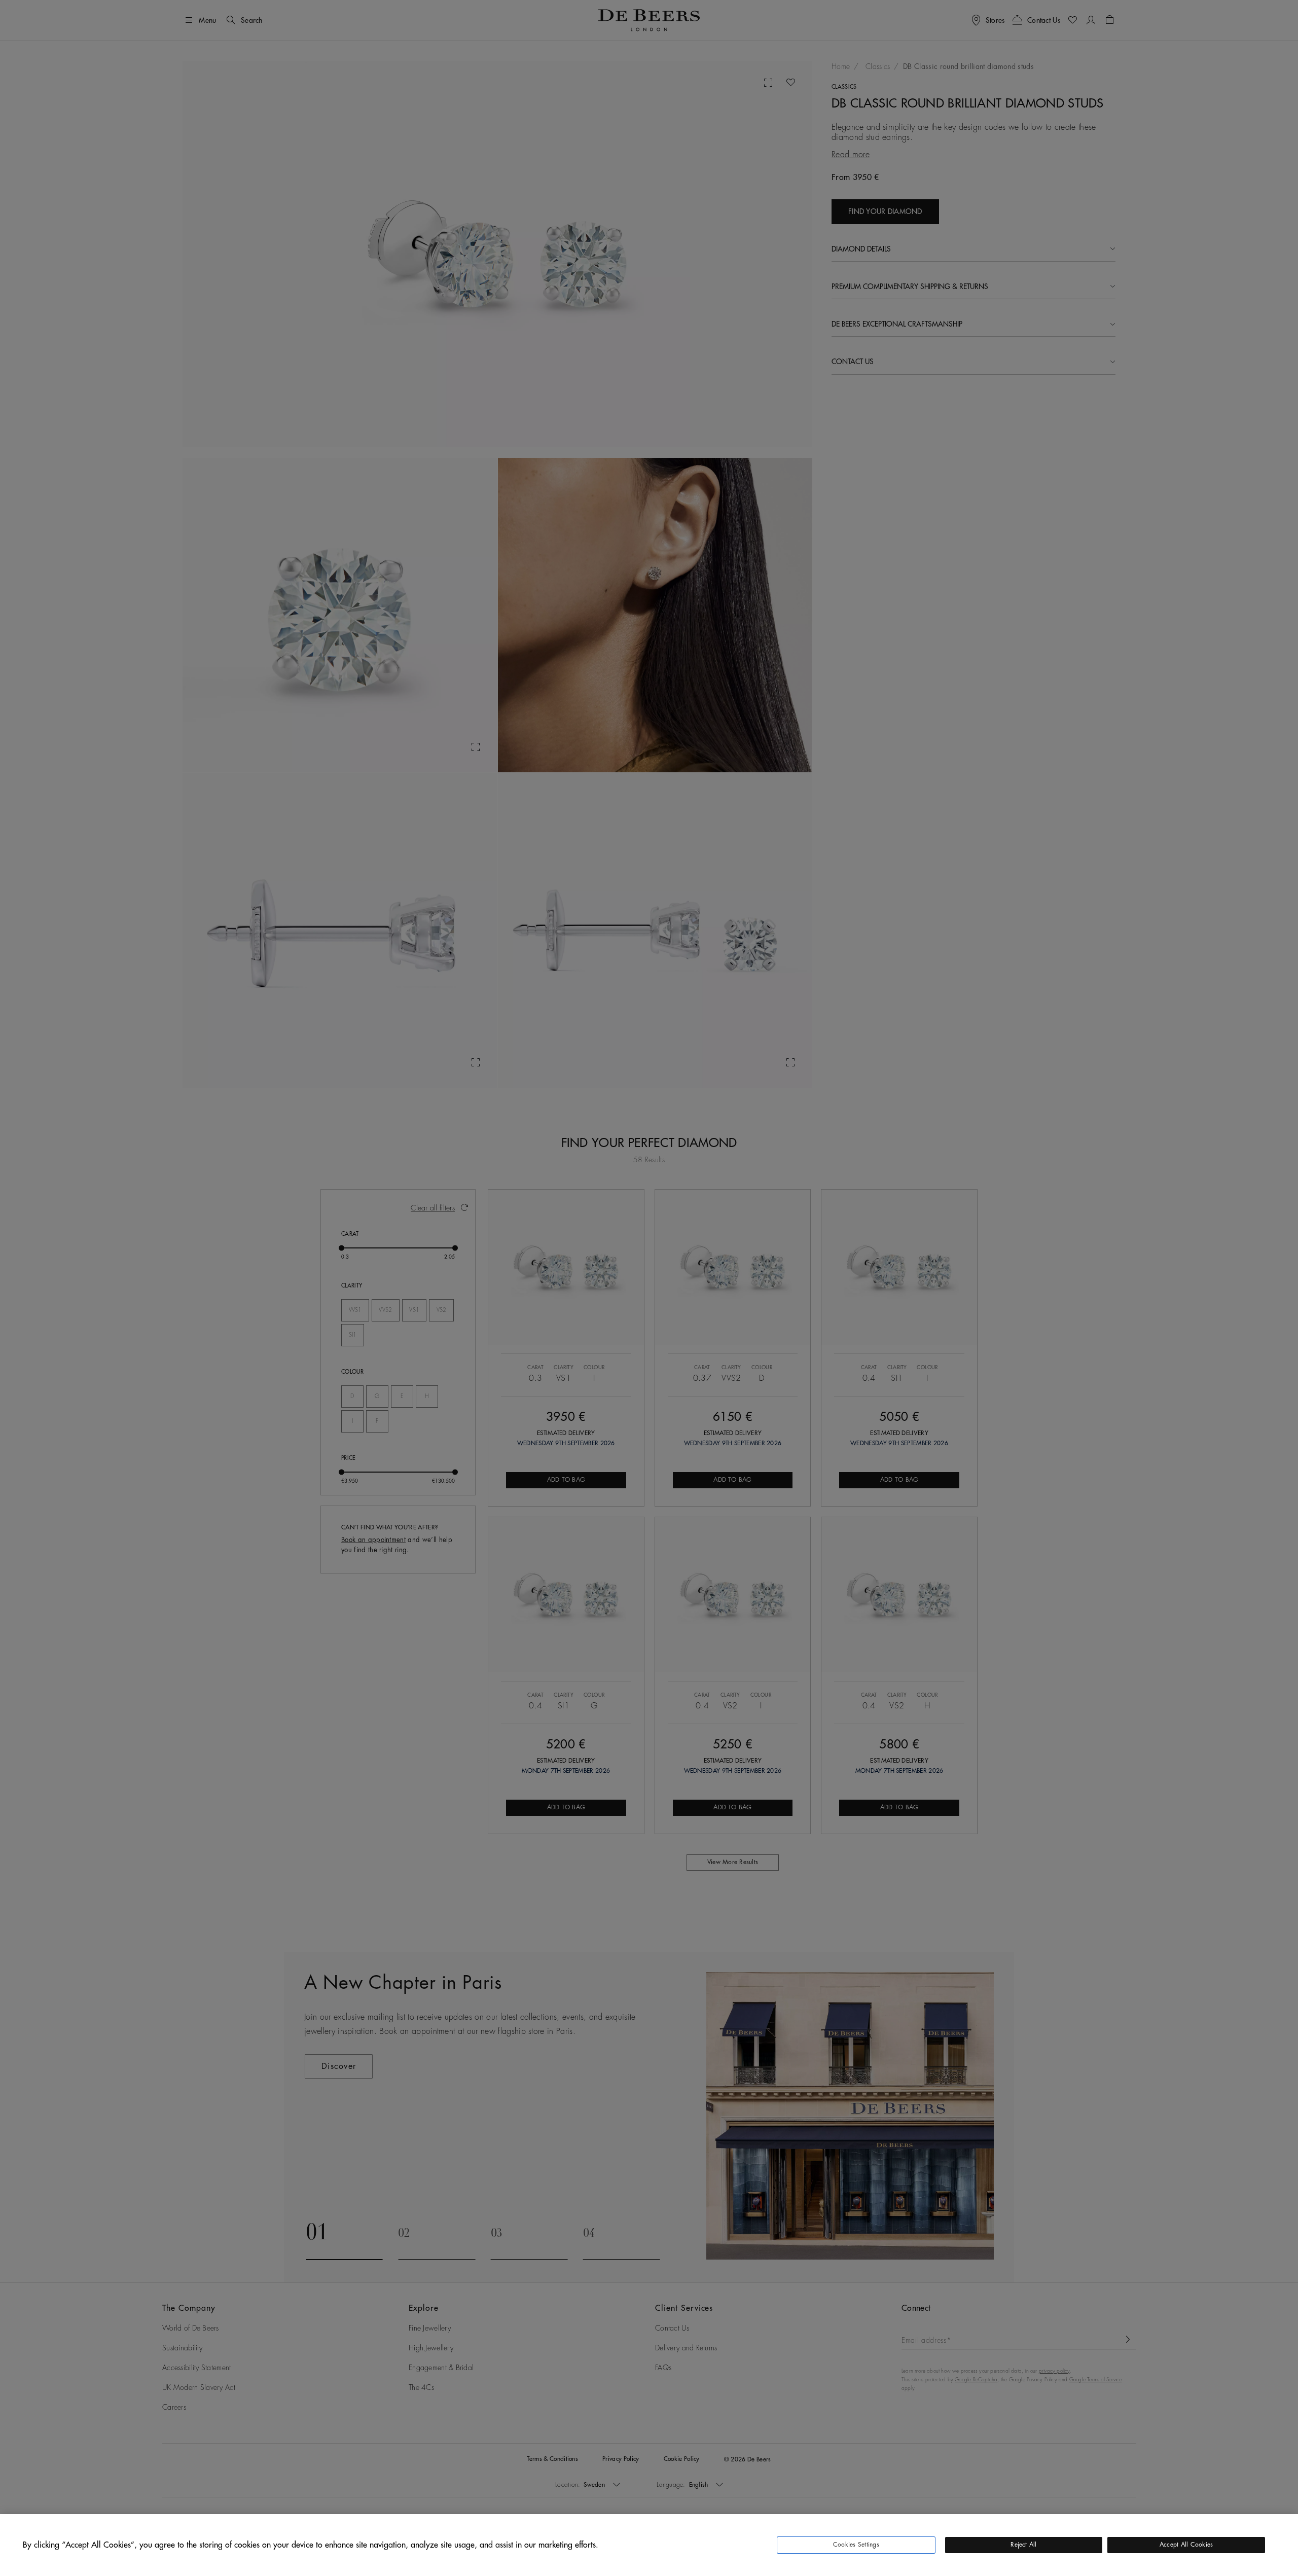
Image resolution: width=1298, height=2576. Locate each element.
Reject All (1023, 2545)
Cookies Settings (856, 2545)
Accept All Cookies (1186, 2545)
